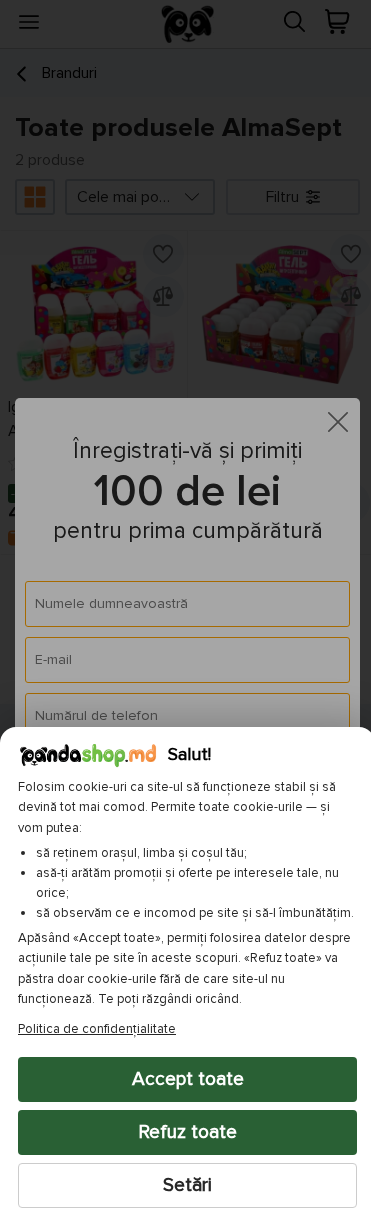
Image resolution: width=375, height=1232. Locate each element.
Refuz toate (180, 1132)
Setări (180, 1185)
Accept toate (180, 1079)
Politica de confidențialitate (97, 1029)
